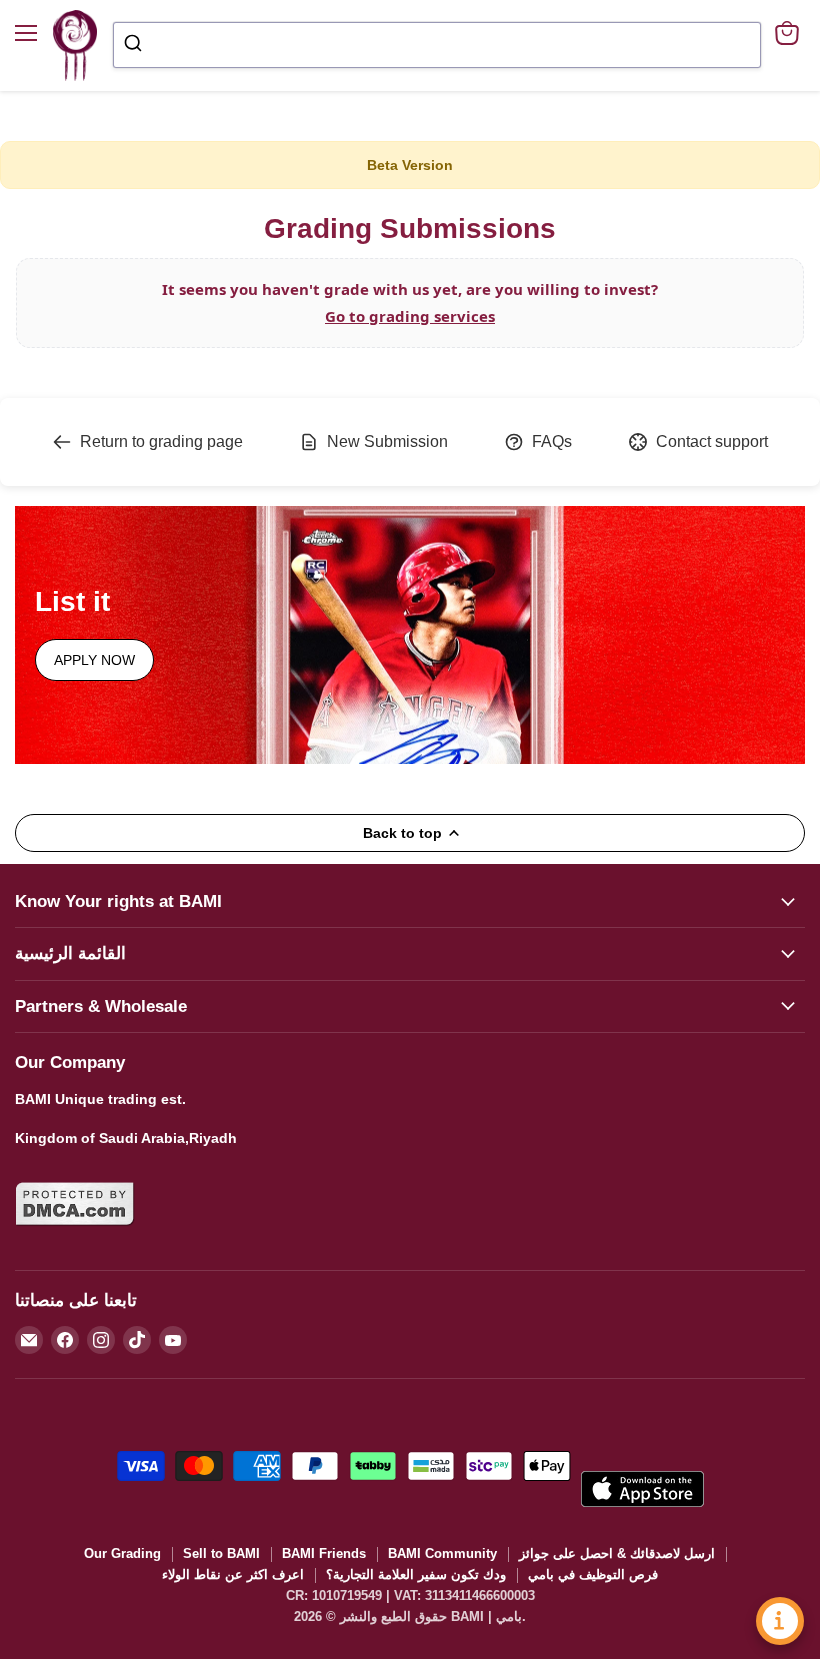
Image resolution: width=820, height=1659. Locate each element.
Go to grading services (410, 316)
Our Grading (122, 1553)
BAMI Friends (324, 1553)
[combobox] (437, 45)
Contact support (712, 441)
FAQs (552, 441)
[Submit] (135, 45)
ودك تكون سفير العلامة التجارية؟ (416, 1574)
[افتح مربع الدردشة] (780, 1621)
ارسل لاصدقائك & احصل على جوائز (617, 1553)
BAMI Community (442, 1553)
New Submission (387, 441)
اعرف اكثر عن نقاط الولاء (233, 1574)
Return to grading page (161, 441)
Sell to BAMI (221, 1553)
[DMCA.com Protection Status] (75, 1238)
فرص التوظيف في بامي (593, 1574)
